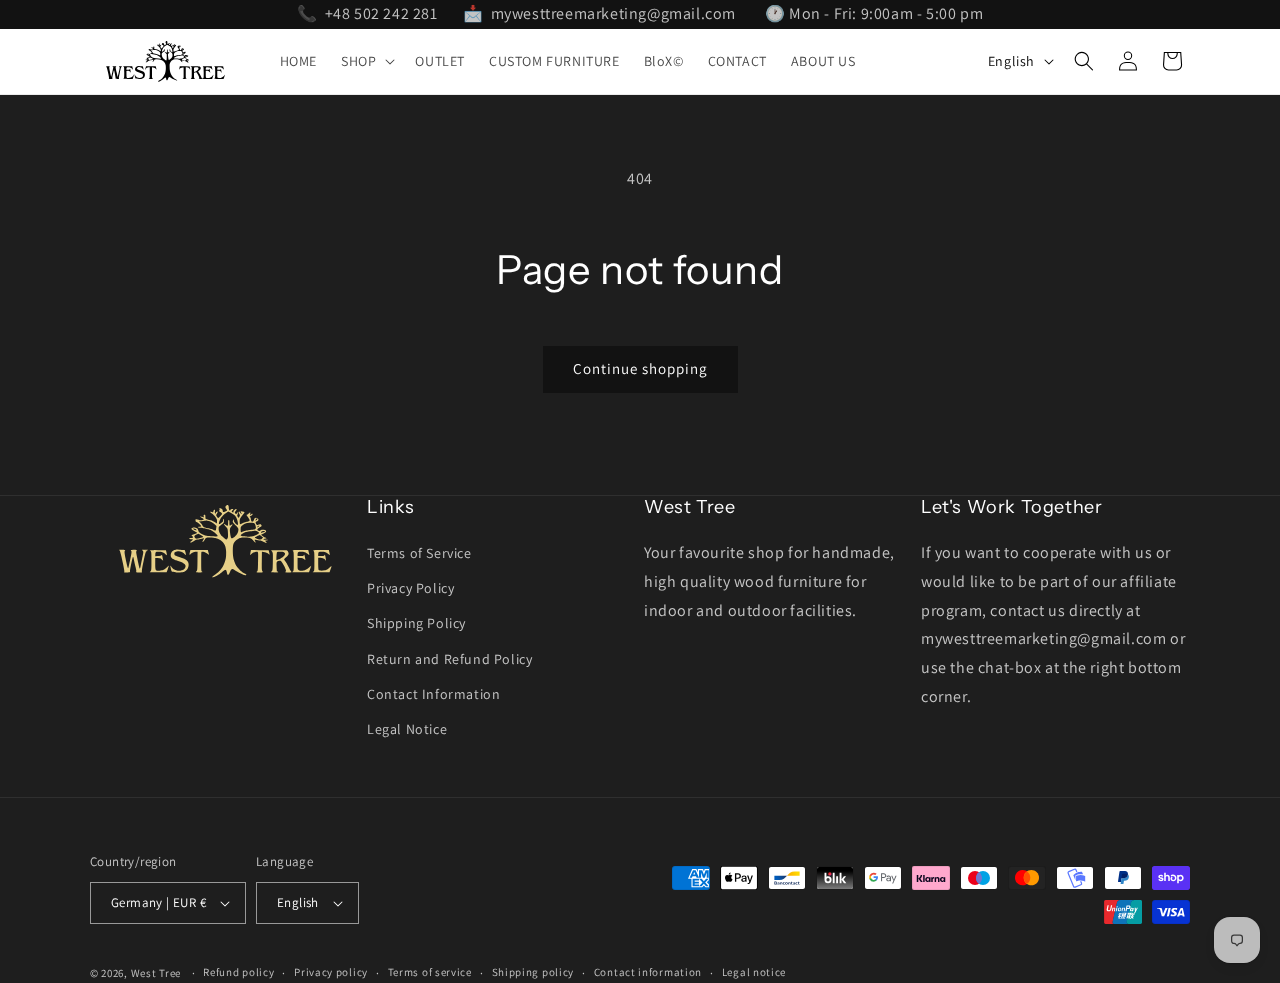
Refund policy (238, 972)
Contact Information (433, 694)
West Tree (156, 973)
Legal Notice (407, 729)
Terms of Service (419, 553)
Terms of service (430, 972)
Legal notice (754, 972)
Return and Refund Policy (449, 659)
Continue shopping (640, 368)
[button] (366, 61)
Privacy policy (331, 972)
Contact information (648, 972)
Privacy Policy (410, 588)
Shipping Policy (416, 623)
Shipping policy (533, 972)
